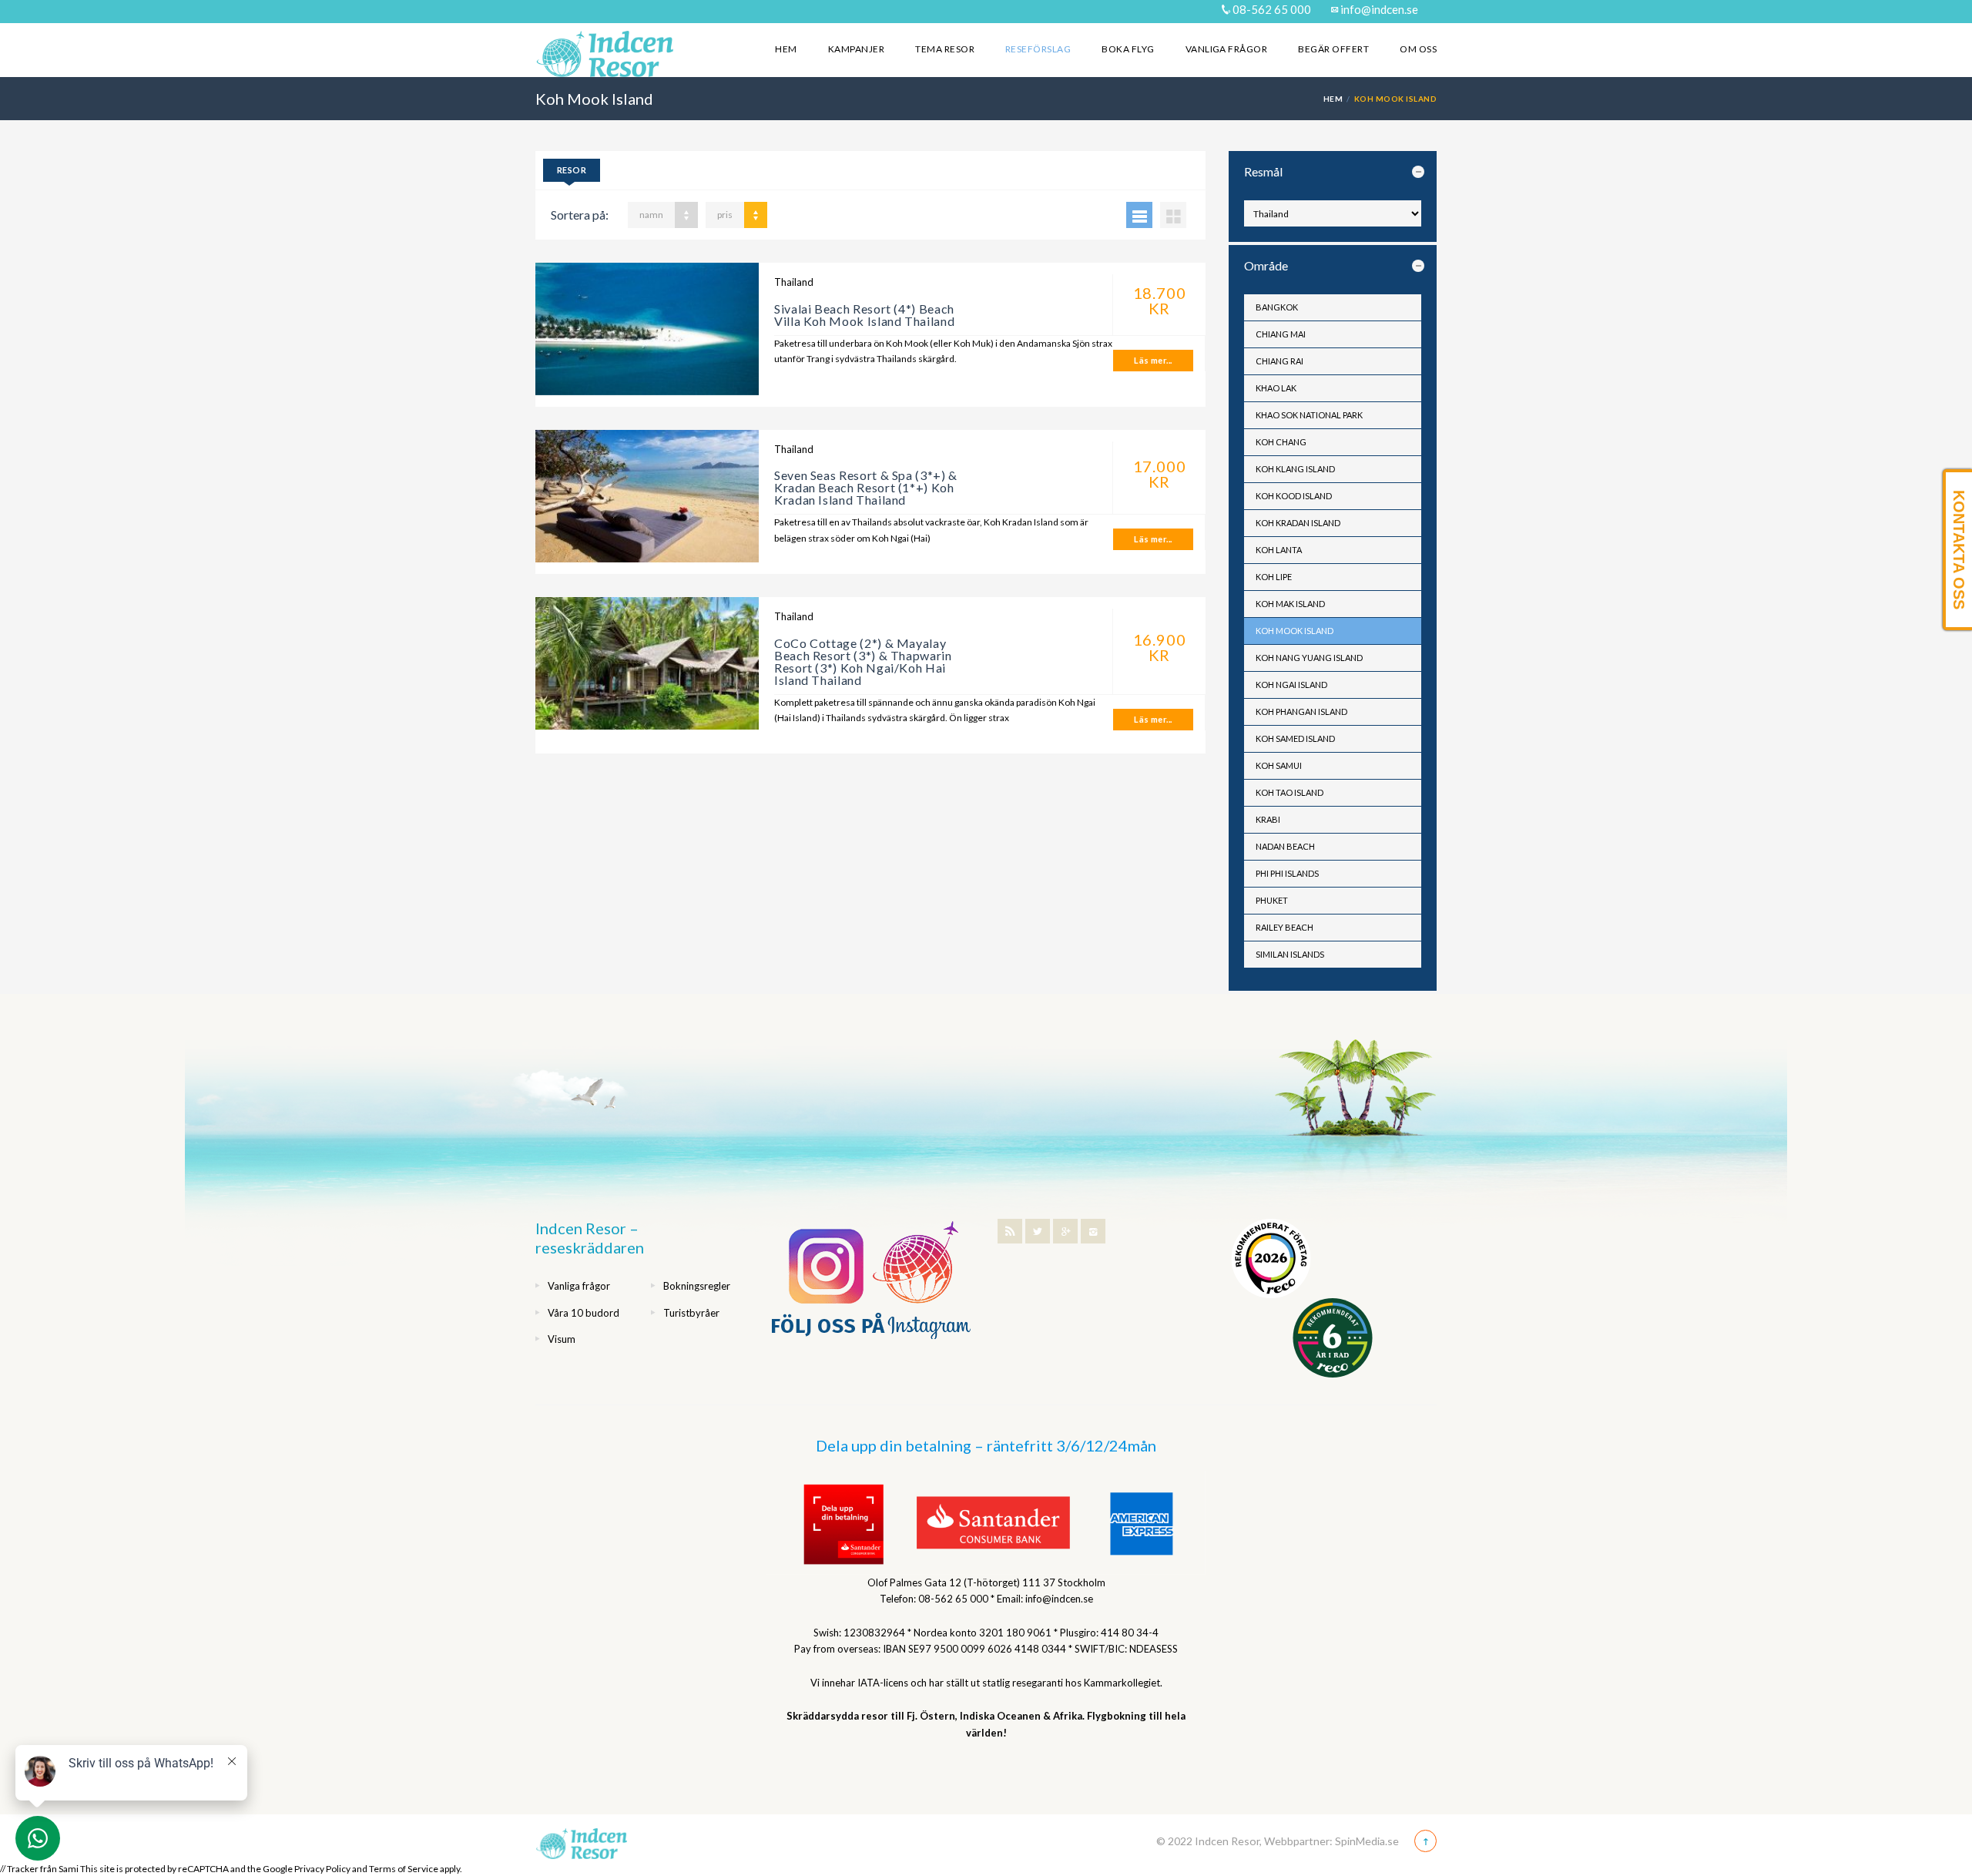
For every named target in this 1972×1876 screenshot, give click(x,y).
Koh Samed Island (1295, 738)
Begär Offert (1333, 49)
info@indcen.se (1378, 9)
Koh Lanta (1279, 550)
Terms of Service (404, 1869)
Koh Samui (1279, 765)
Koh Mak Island (1290, 604)
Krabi (1268, 819)
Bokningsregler (697, 1286)
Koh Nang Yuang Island (1309, 658)
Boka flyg (1128, 49)
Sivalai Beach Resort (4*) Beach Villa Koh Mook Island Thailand (864, 315)
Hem (786, 49)
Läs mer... (1153, 360)
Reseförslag (1038, 49)
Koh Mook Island (1295, 631)
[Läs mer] (647, 335)
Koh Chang (1281, 442)
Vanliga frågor (1227, 49)
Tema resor (945, 49)
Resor (572, 170)
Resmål (1263, 171)
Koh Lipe (1274, 577)
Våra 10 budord (584, 1313)
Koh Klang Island (1295, 469)
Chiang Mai (1281, 334)
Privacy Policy (322, 1869)
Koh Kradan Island (1298, 523)
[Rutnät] (1173, 215)
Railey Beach (1284, 927)
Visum (562, 1339)
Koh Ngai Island (1291, 685)
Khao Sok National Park (1309, 415)
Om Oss (1418, 49)
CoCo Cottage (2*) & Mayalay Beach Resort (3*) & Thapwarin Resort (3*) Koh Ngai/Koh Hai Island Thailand (863, 661)
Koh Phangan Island (1301, 711)
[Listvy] (1139, 215)
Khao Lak (1276, 388)
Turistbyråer (691, 1313)
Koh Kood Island (1294, 496)
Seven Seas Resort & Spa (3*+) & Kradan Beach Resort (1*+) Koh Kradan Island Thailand (866, 487)
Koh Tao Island (1290, 792)
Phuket (1272, 900)
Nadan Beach (1285, 846)
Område (1266, 265)
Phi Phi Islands (1287, 873)
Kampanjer (856, 49)
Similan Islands (1290, 954)
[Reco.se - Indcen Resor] (1271, 1258)
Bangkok (1277, 307)
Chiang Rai (1279, 361)
